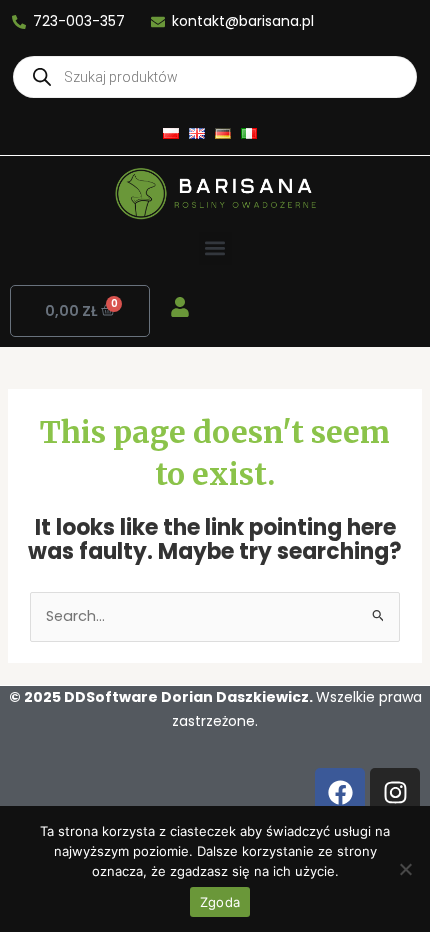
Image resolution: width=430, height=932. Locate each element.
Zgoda (220, 902)
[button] (215, 248)
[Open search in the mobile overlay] (215, 77)
